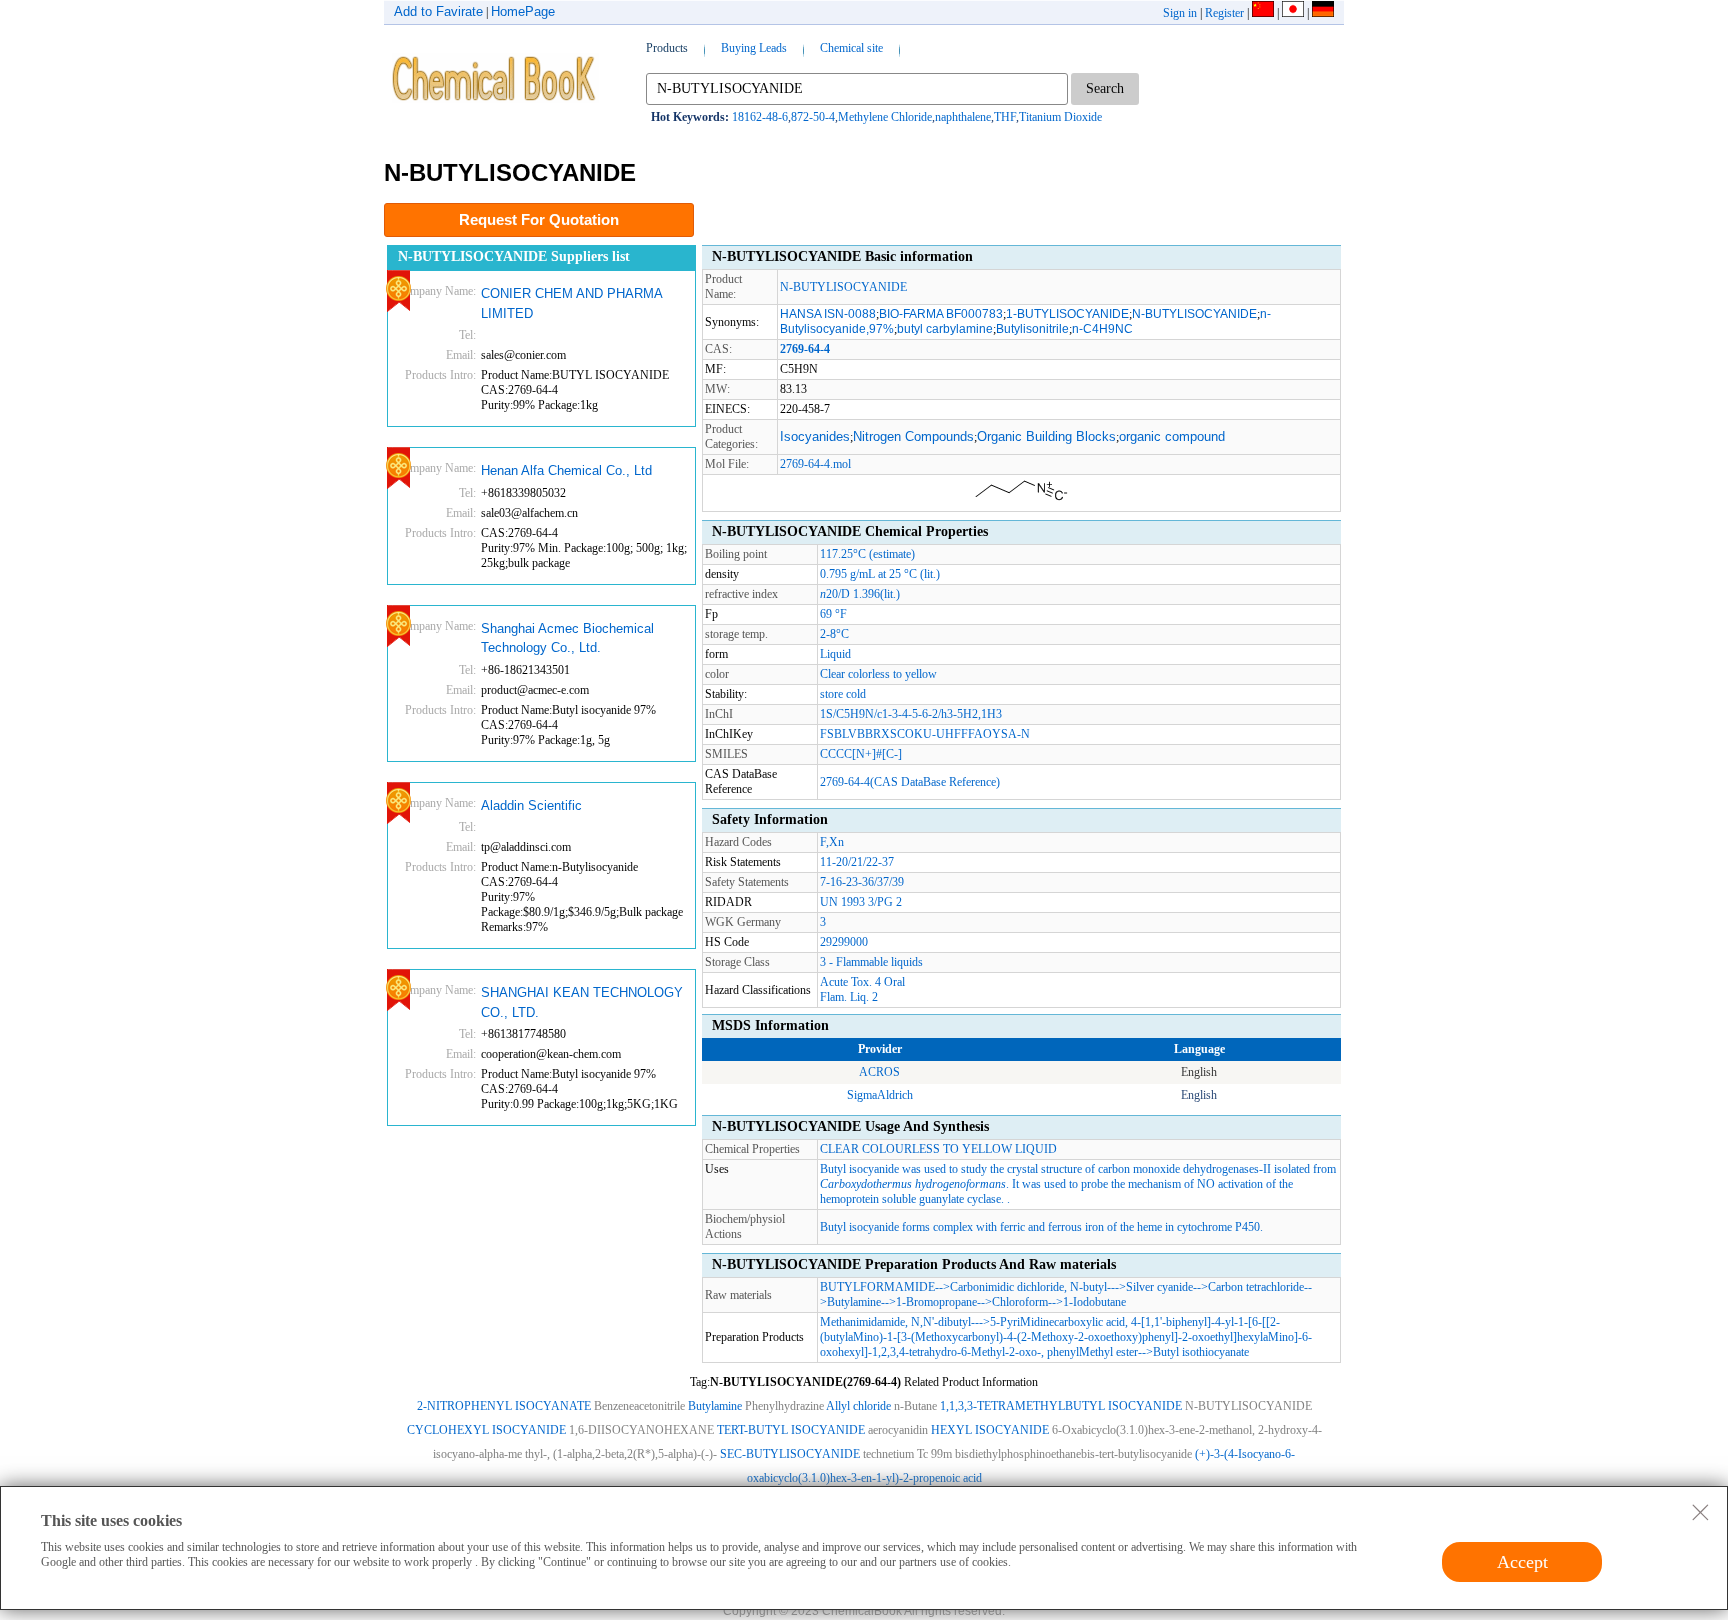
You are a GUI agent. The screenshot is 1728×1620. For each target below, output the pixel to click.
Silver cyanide (1159, 1287)
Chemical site (851, 48)
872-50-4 (813, 117)
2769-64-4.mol (815, 464)
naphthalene (963, 117)
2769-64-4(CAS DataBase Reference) (910, 782)
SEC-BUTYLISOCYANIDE (790, 1454)
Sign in (1180, 13)
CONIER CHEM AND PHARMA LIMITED (571, 303)
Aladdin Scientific (531, 805)
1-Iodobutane (1094, 1302)
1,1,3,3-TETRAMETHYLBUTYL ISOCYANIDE (1061, 1406)
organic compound (1172, 436)
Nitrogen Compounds (913, 436)
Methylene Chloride (885, 117)
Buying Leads (754, 48)
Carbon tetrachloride (1256, 1287)
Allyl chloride (858, 1406)
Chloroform (1020, 1302)
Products (667, 48)
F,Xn (832, 842)
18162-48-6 (760, 117)
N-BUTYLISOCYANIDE (843, 287)
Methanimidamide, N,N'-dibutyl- (897, 1322)
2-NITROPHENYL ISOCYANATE (504, 1406)
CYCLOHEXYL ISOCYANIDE (486, 1430)
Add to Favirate (438, 11)
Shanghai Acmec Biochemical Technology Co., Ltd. (567, 638)
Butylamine (854, 1302)
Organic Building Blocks (1046, 436)
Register (1224, 13)
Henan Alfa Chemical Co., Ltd (566, 470)
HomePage (523, 11)
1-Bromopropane (936, 1302)
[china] (1263, 13)
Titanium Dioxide (1060, 117)
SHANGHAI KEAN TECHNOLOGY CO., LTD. (582, 1002)
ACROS (879, 1072)
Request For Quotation (539, 219)
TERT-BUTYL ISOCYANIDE (791, 1430)
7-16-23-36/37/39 (862, 882)
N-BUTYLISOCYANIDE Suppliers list (514, 256)
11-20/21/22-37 (857, 862)
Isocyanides (815, 436)
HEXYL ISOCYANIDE (990, 1430)
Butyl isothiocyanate (1201, 1352)
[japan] (1293, 13)
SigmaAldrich (880, 1095)
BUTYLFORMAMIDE (877, 1287)
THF (1005, 117)
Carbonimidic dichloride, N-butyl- (1030, 1287)
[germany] (1323, 13)
